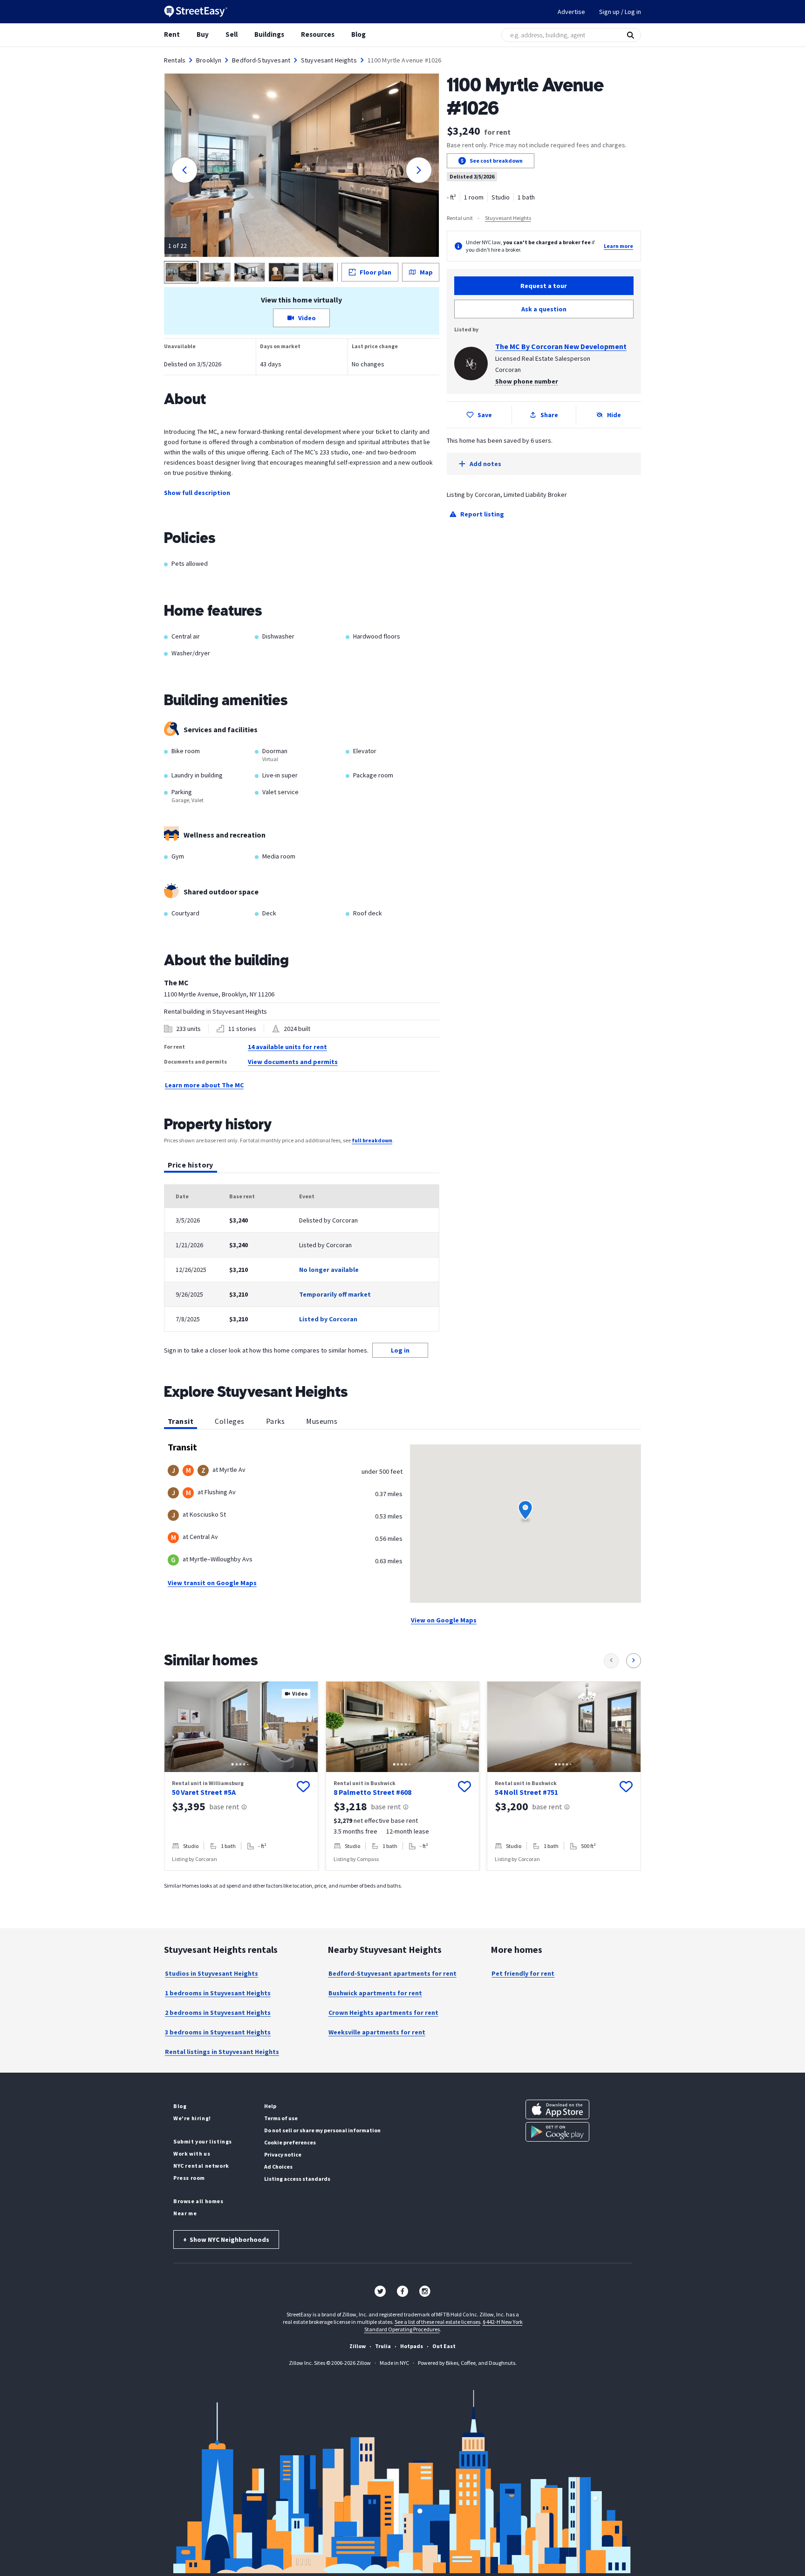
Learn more (618, 246)
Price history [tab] (191, 1165)
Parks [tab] (275, 1421)
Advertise (571, 12)
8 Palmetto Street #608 (372, 1792)
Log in (400, 1350)
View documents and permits (293, 1062)
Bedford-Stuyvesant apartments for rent (392, 1973)
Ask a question (544, 309)
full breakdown (372, 1140)
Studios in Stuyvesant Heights (211, 1973)
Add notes (485, 464)
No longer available (329, 1270)
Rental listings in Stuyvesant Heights (222, 2052)
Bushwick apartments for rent (375, 1993)
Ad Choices (278, 2167)
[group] (241, 1776)
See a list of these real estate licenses (437, 2322)
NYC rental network (201, 2166)
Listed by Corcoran (328, 1319)
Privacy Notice (283, 2154)
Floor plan (375, 272)
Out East (444, 2346)
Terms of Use (281, 2118)
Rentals (175, 60)
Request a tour (544, 286)
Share (549, 415)
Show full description (197, 493)
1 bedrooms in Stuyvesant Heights (218, 1993)
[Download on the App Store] (557, 2109)
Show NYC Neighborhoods (226, 2239)
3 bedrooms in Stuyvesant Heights (218, 2032)
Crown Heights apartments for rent (383, 2013)
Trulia (383, 2346)
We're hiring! (192, 2118)
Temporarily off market (335, 1294)
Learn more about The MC (204, 1085)
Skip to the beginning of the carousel (402, 1880)
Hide (614, 415)
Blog (358, 34)
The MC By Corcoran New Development (561, 346)
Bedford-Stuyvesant (261, 60)
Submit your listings (203, 2141)
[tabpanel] (302, 1258)
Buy (203, 34)
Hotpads (412, 2346)
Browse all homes (198, 2201)
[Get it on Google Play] (557, 2132)
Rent (172, 34)
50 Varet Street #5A (204, 1792)
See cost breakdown (496, 161)
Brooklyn (209, 60)
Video (307, 318)
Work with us (192, 2154)
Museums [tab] (322, 1421)
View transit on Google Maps (212, 1583)
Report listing (482, 514)
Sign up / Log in (620, 12)
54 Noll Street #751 (526, 1792)
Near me (185, 2213)
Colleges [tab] (230, 1421)
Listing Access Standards (297, 2179)
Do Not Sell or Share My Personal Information (322, 2130)
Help (270, 2106)
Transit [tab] (181, 1421)
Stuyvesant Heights (329, 60)
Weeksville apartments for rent (377, 2032)
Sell (232, 34)
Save (485, 415)
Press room (189, 2178)
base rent (224, 1807)
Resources (318, 34)
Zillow (358, 2346)
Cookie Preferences (290, 2142)
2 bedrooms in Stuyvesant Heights (218, 2013)
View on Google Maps (444, 1620)
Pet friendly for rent (523, 1973)
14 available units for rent (287, 1047)
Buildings (269, 34)
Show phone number (527, 381)
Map (426, 272)
